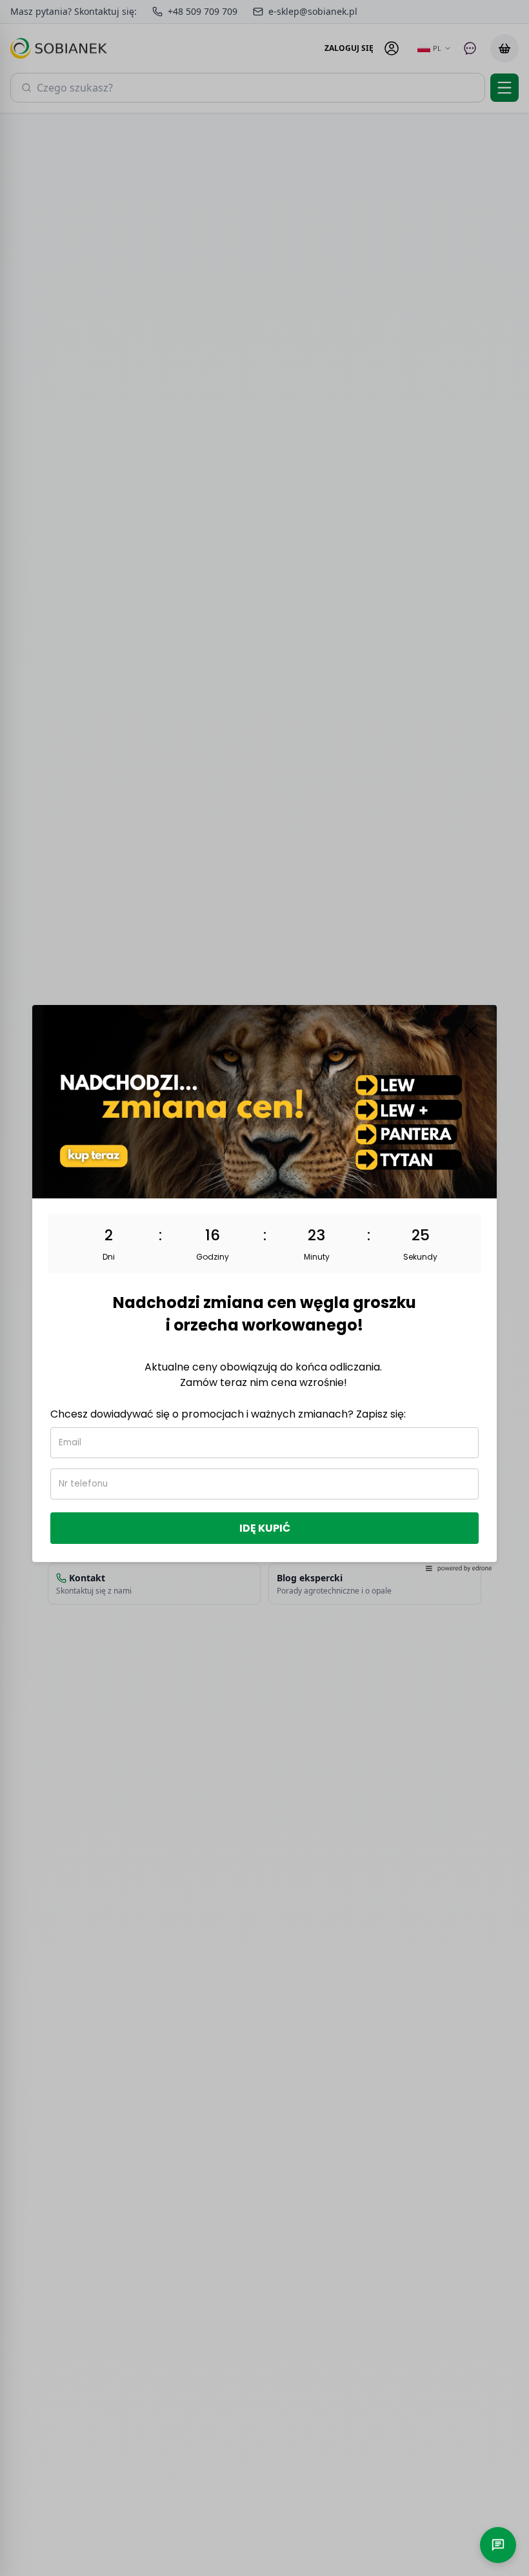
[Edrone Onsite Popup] (264, 1288)
